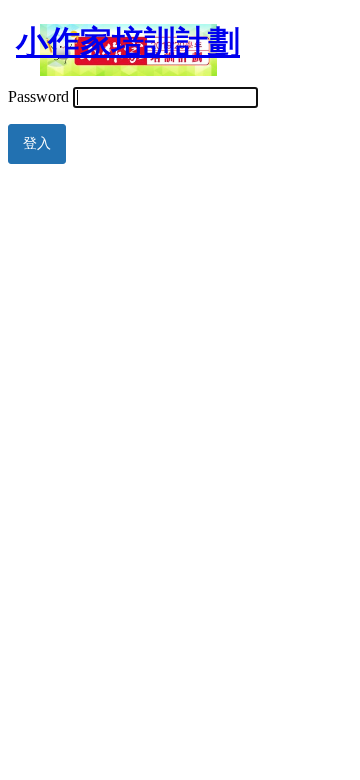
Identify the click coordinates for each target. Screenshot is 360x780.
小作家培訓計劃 (128, 42)
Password (38, 96)
